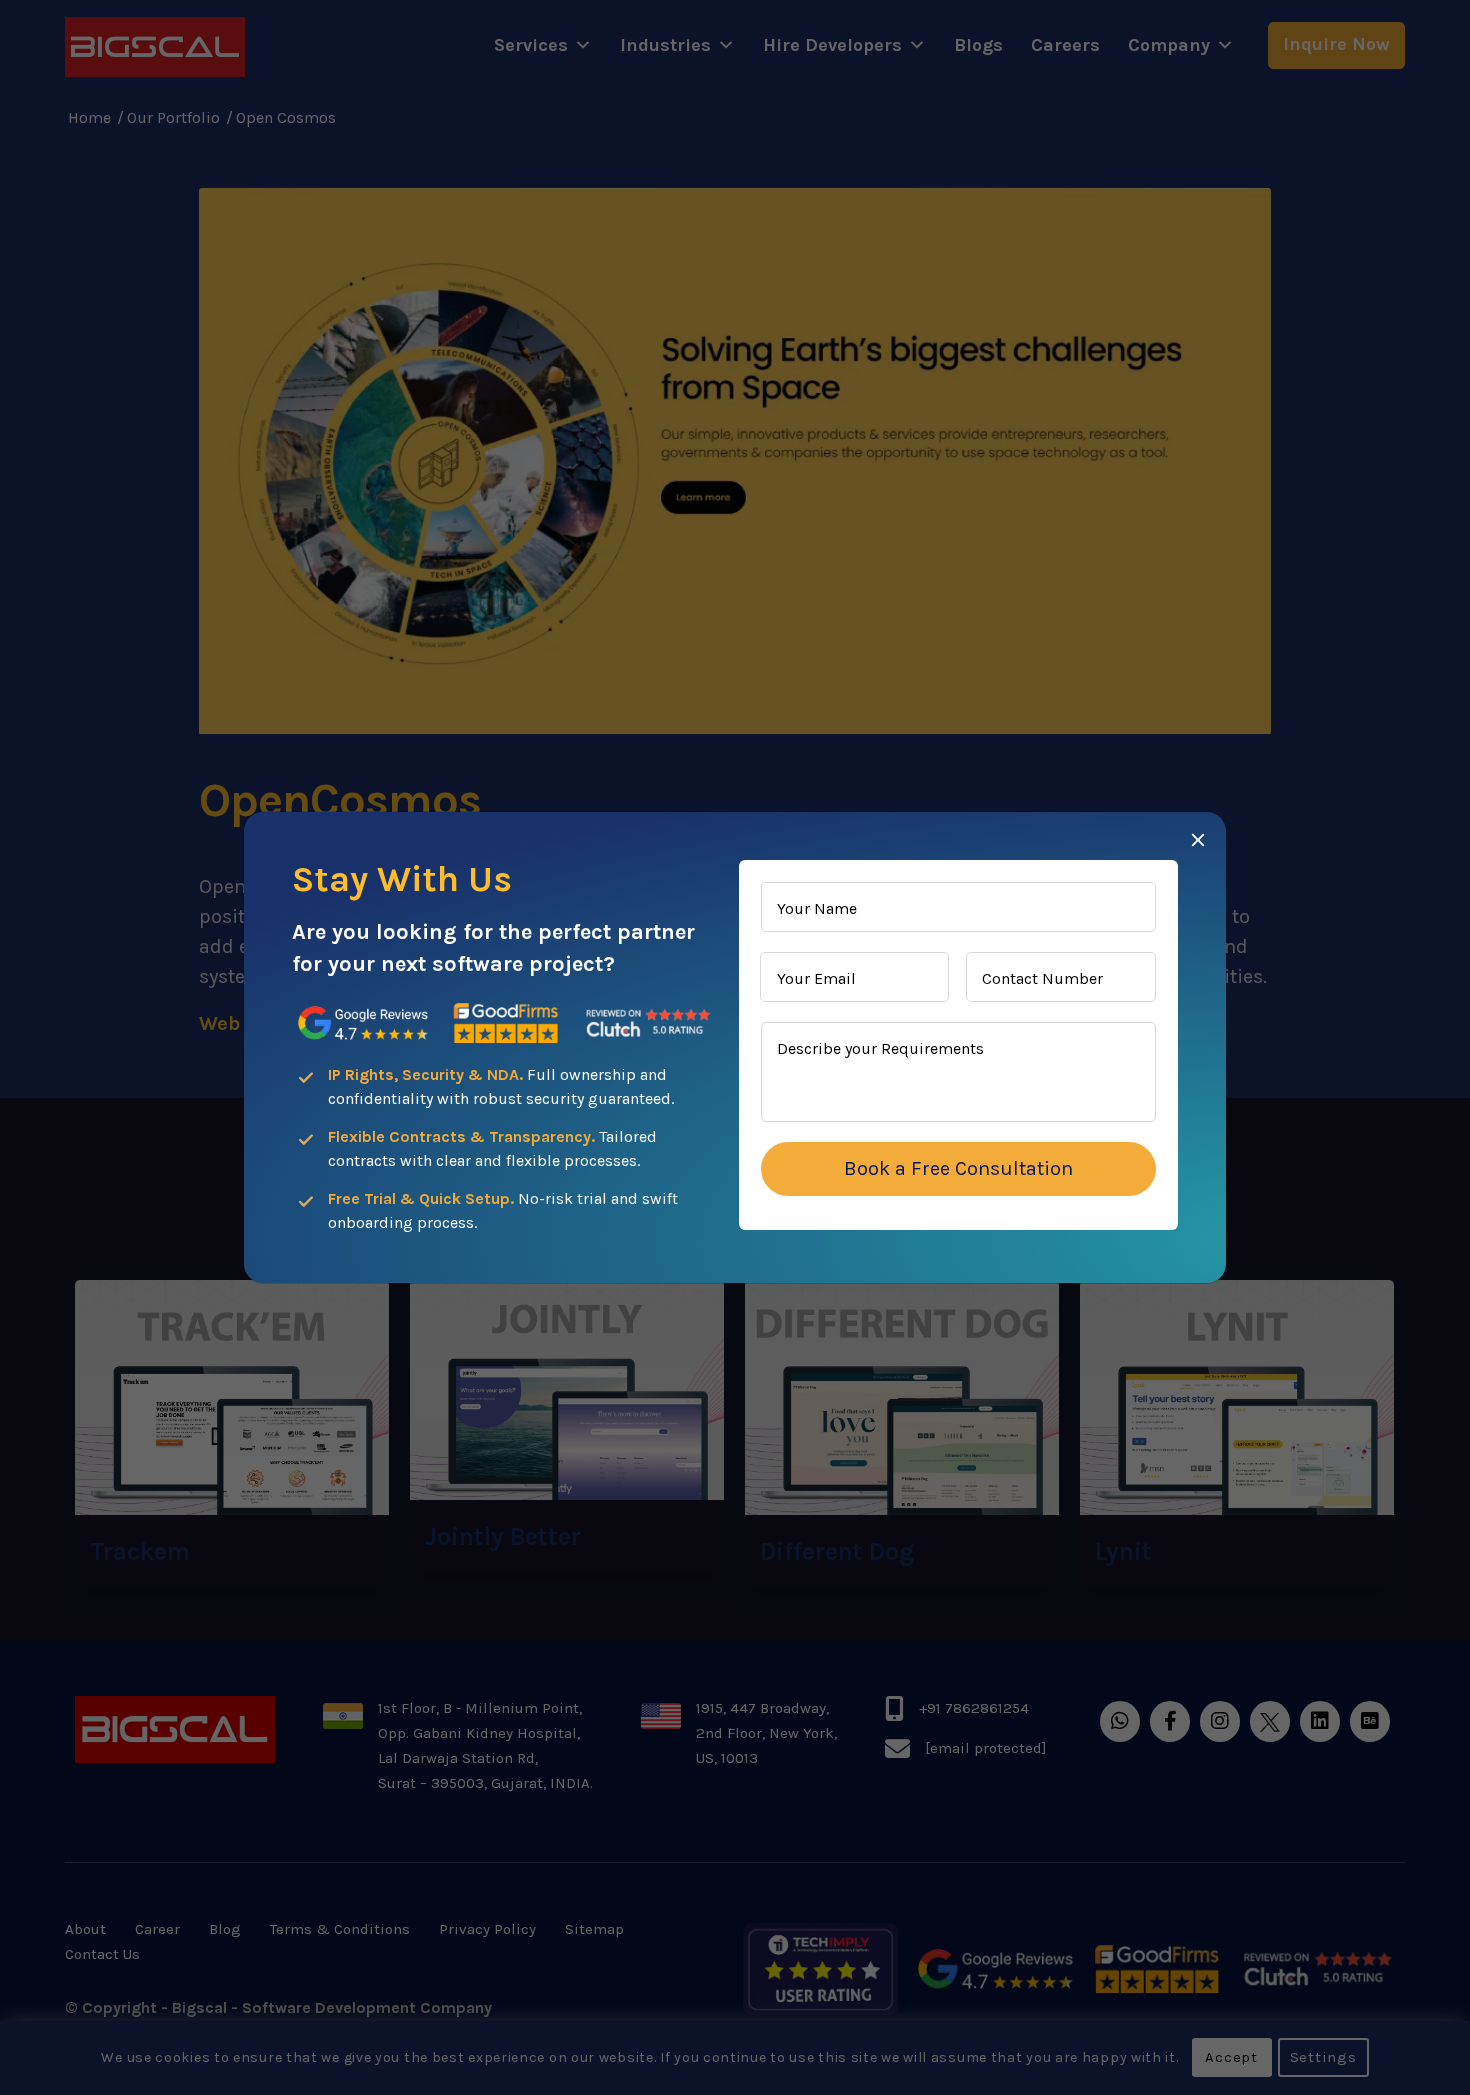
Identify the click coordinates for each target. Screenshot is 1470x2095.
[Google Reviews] (363, 1023)
